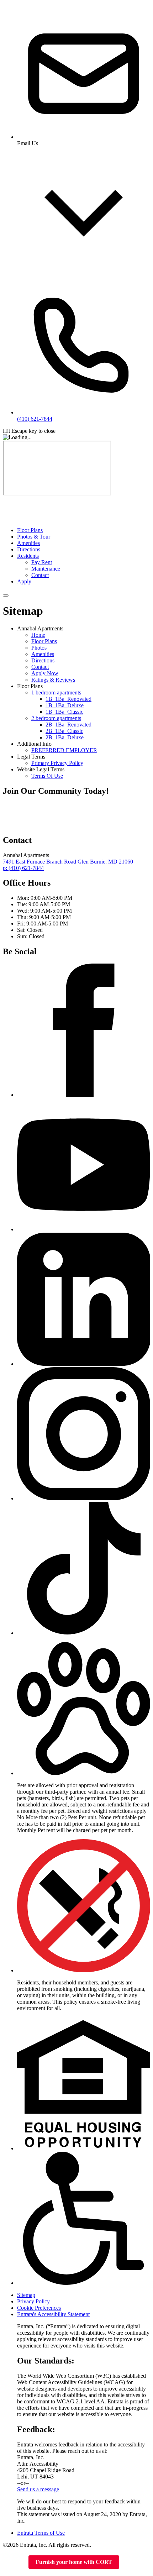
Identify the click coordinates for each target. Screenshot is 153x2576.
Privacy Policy (33, 2301)
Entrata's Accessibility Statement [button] (53, 2314)
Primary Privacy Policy (57, 763)
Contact (40, 575)
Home (38, 635)
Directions (29, 549)
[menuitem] (84, 530)
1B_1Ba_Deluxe (65, 705)
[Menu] (6, 596)
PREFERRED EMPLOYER (64, 750)
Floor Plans (30, 530)
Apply (24, 581)
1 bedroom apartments (56, 692)
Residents (28, 556)
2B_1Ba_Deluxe (65, 737)
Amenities (28, 543)
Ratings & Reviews (53, 680)
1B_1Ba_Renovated (68, 699)
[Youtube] (84, 1229)
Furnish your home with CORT (74, 2562)
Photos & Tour (34, 537)
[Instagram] (84, 1498)
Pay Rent (42, 562)
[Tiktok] (84, 1633)
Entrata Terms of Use (41, 2533)
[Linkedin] (84, 1364)
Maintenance (46, 569)
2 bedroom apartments (56, 718)
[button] (84, 1773)
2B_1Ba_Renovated (68, 725)
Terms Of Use (47, 776)
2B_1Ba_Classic (64, 731)
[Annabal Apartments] (38, 825)
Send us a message (38, 2489)
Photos (39, 648)
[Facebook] (84, 1095)
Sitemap (26, 2295)
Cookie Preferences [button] (39, 2308)
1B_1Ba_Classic (64, 712)
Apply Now (45, 673)
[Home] (30, 518)
